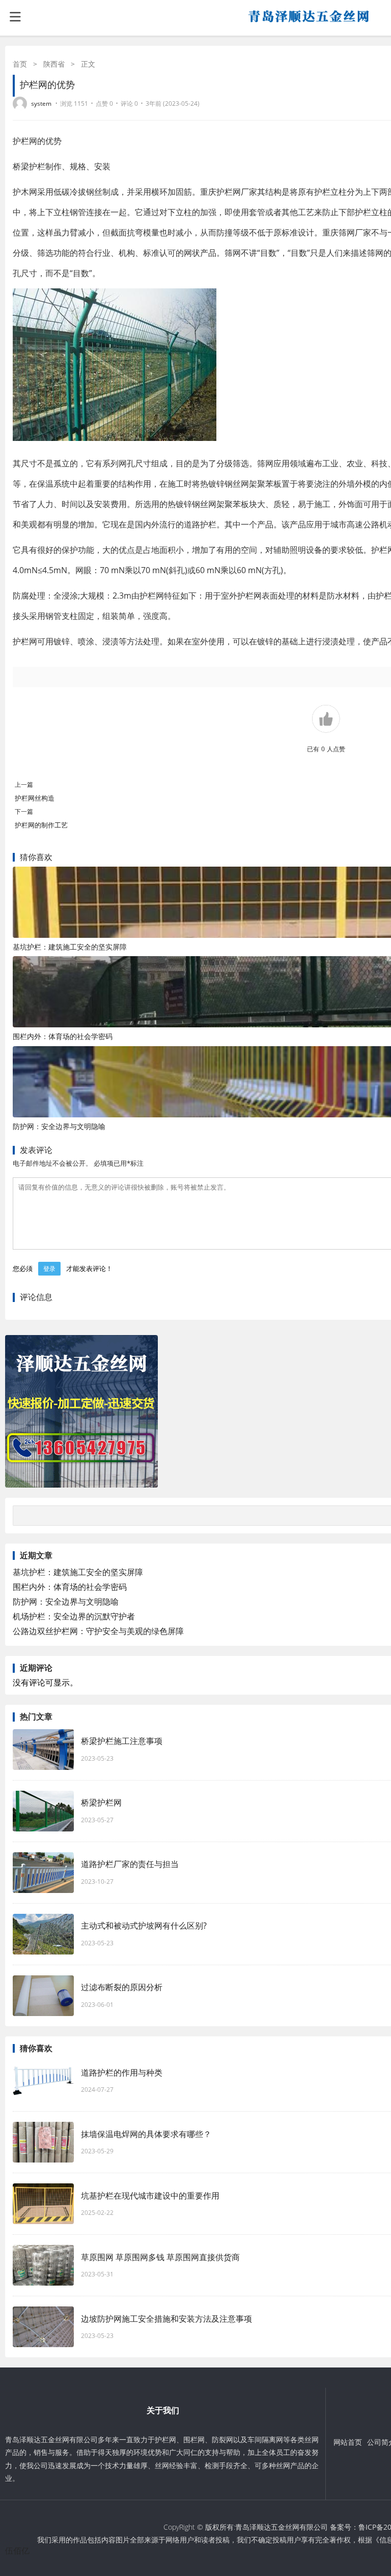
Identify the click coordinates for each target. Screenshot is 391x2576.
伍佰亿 (17, 2551)
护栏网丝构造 (35, 798)
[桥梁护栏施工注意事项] (43, 1750)
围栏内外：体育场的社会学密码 (63, 1036)
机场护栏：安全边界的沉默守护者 (74, 1616)
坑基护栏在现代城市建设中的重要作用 (150, 2196)
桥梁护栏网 (101, 1802)
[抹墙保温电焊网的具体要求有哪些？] (43, 2142)
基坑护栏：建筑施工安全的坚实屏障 (70, 947)
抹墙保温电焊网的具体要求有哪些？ (146, 2134)
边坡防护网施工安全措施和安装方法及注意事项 (166, 2319)
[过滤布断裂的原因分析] (43, 1996)
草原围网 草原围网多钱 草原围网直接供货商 (160, 2257)
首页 (20, 64)
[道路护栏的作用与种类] (43, 2081)
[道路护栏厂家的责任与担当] (43, 1873)
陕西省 (54, 64)
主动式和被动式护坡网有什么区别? (149, 1926)
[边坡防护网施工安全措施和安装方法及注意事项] (43, 2327)
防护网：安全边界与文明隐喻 (59, 1126)
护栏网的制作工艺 (41, 825)
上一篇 (24, 784)
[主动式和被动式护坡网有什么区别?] (43, 1934)
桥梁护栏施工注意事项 (122, 1741)
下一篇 (24, 811)
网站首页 (348, 2442)
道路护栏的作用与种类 (122, 2072)
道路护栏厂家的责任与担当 (130, 1864)
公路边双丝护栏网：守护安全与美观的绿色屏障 (98, 1631)
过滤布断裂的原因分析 (122, 1987)
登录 (49, 1269)
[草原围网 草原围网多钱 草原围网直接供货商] (43, 2265)
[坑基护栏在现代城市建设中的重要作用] (43, 2204)
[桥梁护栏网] (43, 1811)
